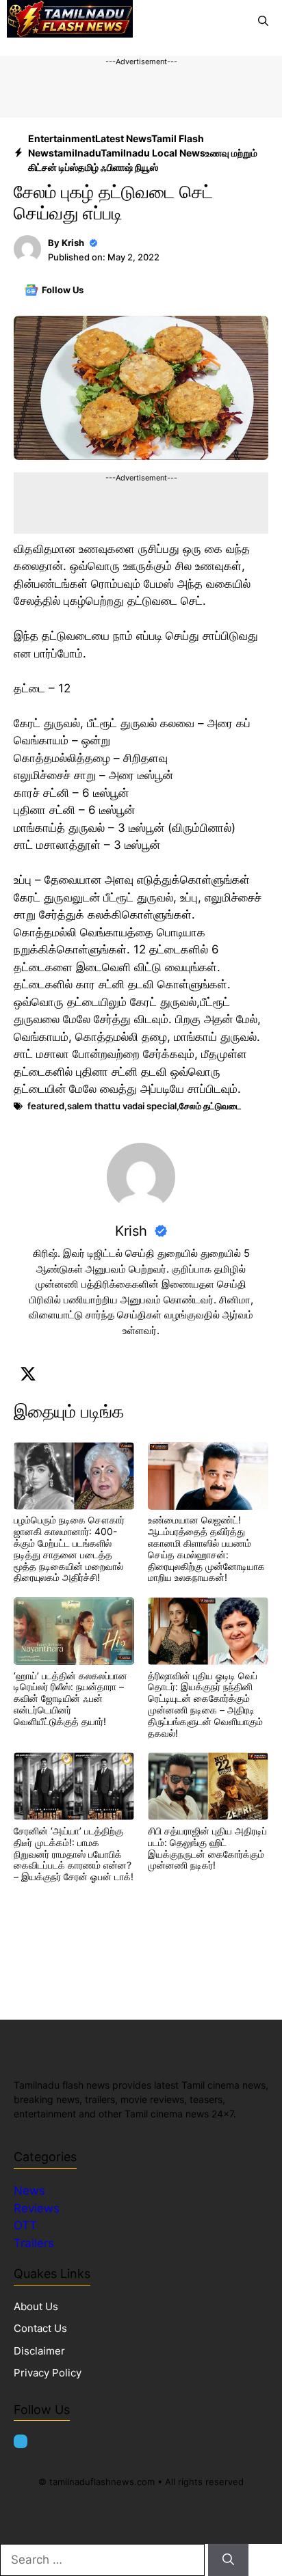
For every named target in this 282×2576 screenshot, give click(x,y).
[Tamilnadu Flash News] (70, 21)
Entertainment (62, 138)
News (31, 2191)
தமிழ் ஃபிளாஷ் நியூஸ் (118, 167)
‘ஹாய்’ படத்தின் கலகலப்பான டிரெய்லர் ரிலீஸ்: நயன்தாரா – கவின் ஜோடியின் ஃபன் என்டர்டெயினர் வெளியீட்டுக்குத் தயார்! (70, 1698)
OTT (25, 2225)
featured (46, 1106)
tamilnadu (77, 153)
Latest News (123, 138)
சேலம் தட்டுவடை (210, 1106)
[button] (263, 21)
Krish (73, 243)
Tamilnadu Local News (153, 153)
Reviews (37, 2208)
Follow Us (63, 290)
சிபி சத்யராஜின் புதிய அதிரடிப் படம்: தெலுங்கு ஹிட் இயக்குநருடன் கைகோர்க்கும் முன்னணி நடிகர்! (207, 1848)
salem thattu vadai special (122, 1106)
